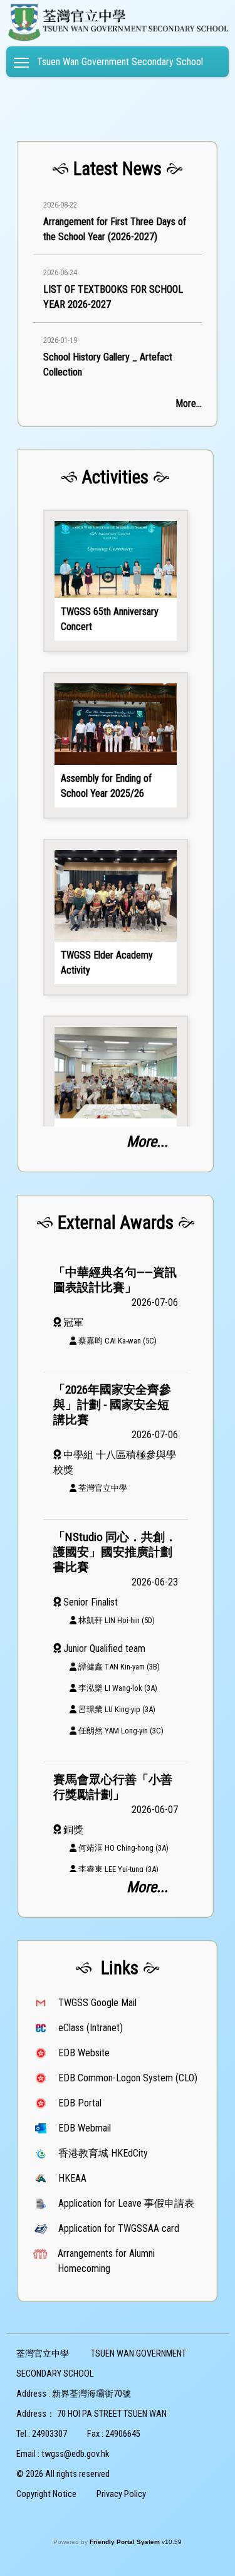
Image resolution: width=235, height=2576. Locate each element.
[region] (118, 286)
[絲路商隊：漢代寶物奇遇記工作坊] (116, 1094)
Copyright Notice (46, 2494)
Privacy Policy (121, 2494)
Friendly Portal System (126, 2542)
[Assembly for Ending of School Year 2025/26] (116, 745)
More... (189, 403)
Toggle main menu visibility (22, 62)
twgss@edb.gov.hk (75, 2454)
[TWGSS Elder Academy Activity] (116, 917)
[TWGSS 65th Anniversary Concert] (116, 581)
